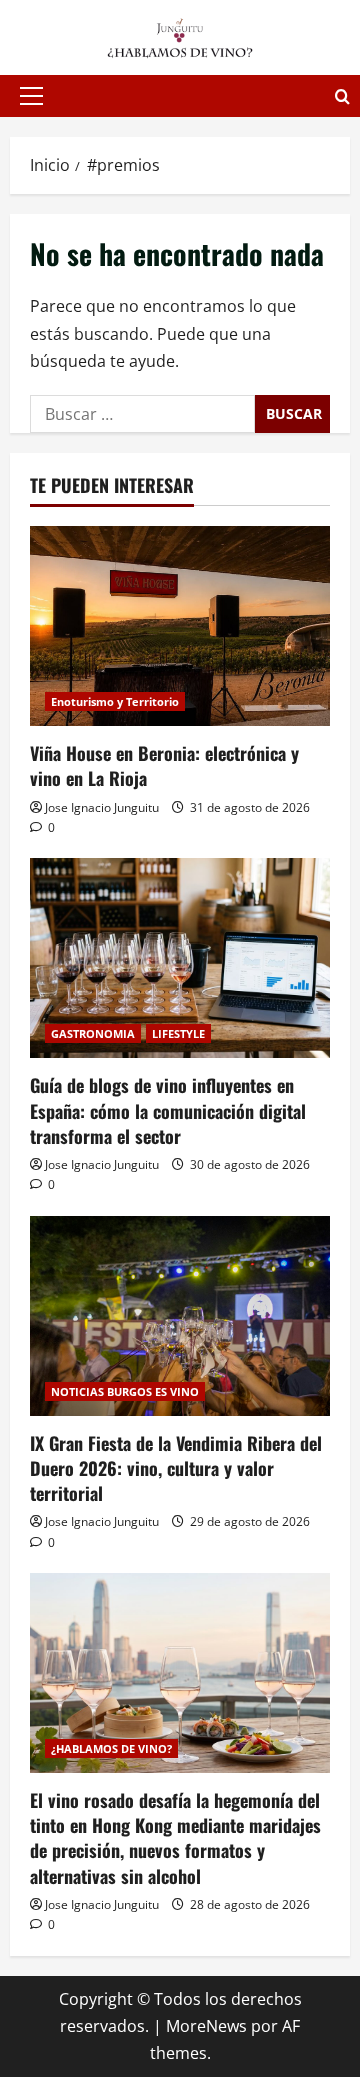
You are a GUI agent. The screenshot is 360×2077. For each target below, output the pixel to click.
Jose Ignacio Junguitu (102, 807)
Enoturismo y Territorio (115, 701)
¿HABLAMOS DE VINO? (111, 1748)
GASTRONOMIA (93, 1033)
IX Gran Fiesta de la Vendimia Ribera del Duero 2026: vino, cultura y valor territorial (176, 1468)
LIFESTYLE (178, 1033)
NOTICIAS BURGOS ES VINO (125, 1391)
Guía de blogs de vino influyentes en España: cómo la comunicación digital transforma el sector (168, 1110)
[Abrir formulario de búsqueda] (342, 96)
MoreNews (206, 2026)
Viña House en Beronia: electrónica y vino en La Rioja (164, 765)
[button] (31, 96)
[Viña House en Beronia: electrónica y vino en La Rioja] (180, 626)
